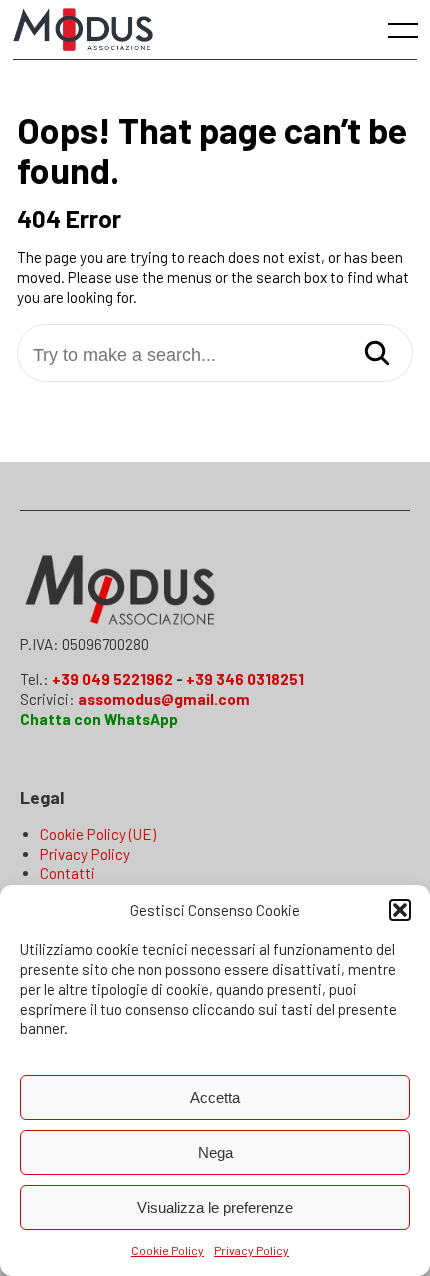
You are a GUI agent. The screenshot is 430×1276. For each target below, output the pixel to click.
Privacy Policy (251, 1250)
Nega (215, 1152)
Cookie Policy (167, 1250)
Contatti (67, 873)
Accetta (215, 1097)
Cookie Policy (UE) (98, 834)
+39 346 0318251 (245, 679)
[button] (400, 910)
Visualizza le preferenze (215, 1207)
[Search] (377, 354)
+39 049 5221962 (112, 679)
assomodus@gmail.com (164, 699)
